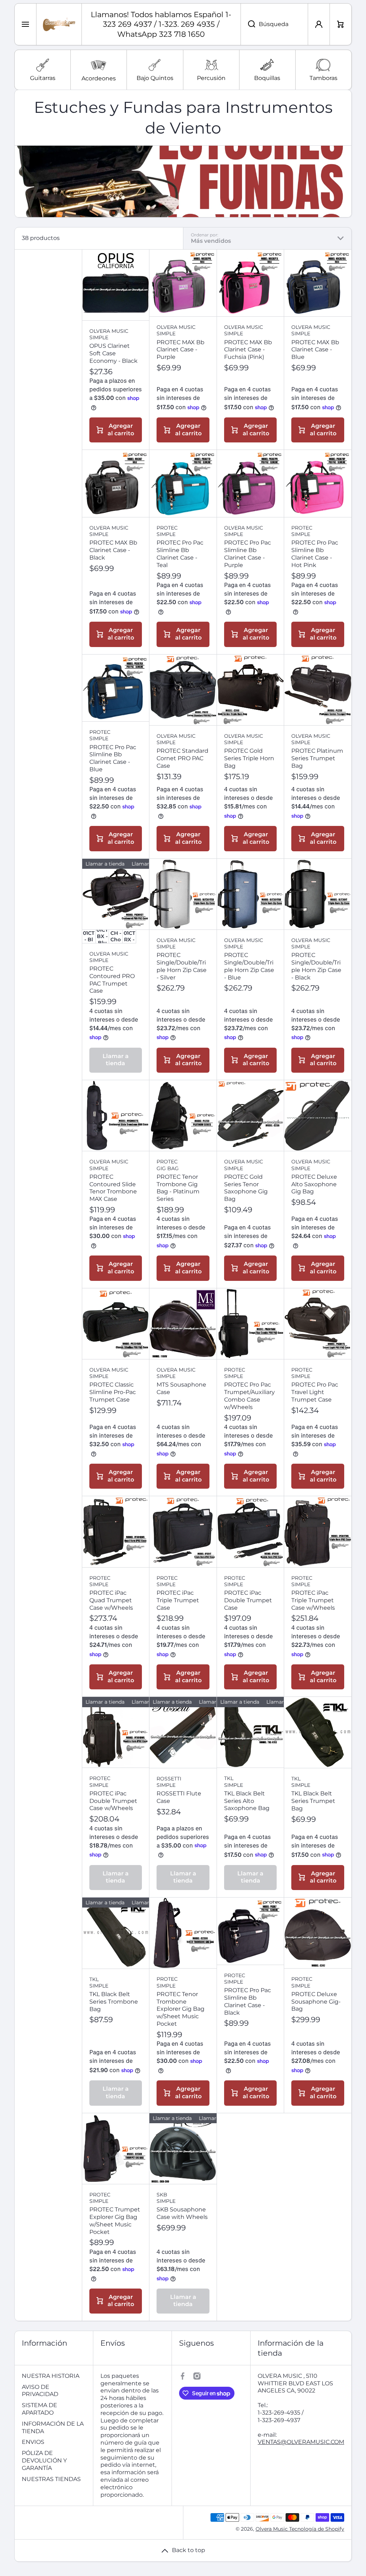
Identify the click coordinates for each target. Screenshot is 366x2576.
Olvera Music (272, 2529)
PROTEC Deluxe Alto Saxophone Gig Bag (314, 1184)
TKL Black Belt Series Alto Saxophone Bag (247, 1801)
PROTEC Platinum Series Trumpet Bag (317, 758)
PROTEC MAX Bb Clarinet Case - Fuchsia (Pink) (248, 350)
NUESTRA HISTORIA (51, 2376)
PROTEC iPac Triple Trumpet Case (178, 1600)
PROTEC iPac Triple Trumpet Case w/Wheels (313, 1600)
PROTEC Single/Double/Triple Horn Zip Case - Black (316, 966)
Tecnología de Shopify (317, 2529)
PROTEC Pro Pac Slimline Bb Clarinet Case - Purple (248, 554)
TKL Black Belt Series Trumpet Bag (313, 1801)
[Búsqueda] (248, 24)
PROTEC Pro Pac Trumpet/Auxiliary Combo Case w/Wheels (249, 1396)
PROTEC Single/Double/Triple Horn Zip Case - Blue (249, 966)
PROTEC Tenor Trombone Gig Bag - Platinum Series (178, 1188)
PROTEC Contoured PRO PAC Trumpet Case (112, 980)
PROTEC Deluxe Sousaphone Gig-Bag (316, 2002)
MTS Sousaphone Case (181, 1388)
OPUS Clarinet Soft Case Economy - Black (113, 353)
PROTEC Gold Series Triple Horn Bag (249, 758)
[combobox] (274, 24)
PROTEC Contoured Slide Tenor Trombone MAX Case (113, 1188)
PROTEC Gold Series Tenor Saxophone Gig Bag (246, 1188)
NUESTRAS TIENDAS (51, 2479)
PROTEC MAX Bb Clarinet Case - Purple (180, 350)
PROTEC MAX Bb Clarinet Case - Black (113, 550)
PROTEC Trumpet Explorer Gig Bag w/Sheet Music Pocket (115, 2221)
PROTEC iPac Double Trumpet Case (248, 1600)
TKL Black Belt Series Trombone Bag (114, 2002)
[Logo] (59, 24)
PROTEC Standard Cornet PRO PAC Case (182, 758)
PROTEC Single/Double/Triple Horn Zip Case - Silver (182, 966)
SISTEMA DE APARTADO (39, 2409)
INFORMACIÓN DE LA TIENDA (53, 2427)
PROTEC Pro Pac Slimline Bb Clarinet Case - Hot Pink (315, 554)
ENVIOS (33, 2442)
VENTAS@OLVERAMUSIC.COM (301, 2442)
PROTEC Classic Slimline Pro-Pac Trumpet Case (113, 1392)
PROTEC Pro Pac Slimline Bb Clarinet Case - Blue (113, 758)
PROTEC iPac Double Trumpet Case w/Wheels (113, 1801)
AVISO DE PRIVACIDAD (40, 2391)
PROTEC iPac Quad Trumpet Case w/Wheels (111, 1600)
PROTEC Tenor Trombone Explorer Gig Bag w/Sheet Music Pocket (180, 2009)
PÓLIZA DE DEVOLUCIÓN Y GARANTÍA (44, 2460)
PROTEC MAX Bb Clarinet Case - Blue (315, 350)
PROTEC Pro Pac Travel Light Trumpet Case (315, 1392)
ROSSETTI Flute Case (179, 1797)
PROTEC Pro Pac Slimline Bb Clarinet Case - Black (248, 2001)
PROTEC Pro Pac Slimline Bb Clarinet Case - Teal (180, 554)
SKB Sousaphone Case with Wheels (182, 2213)
